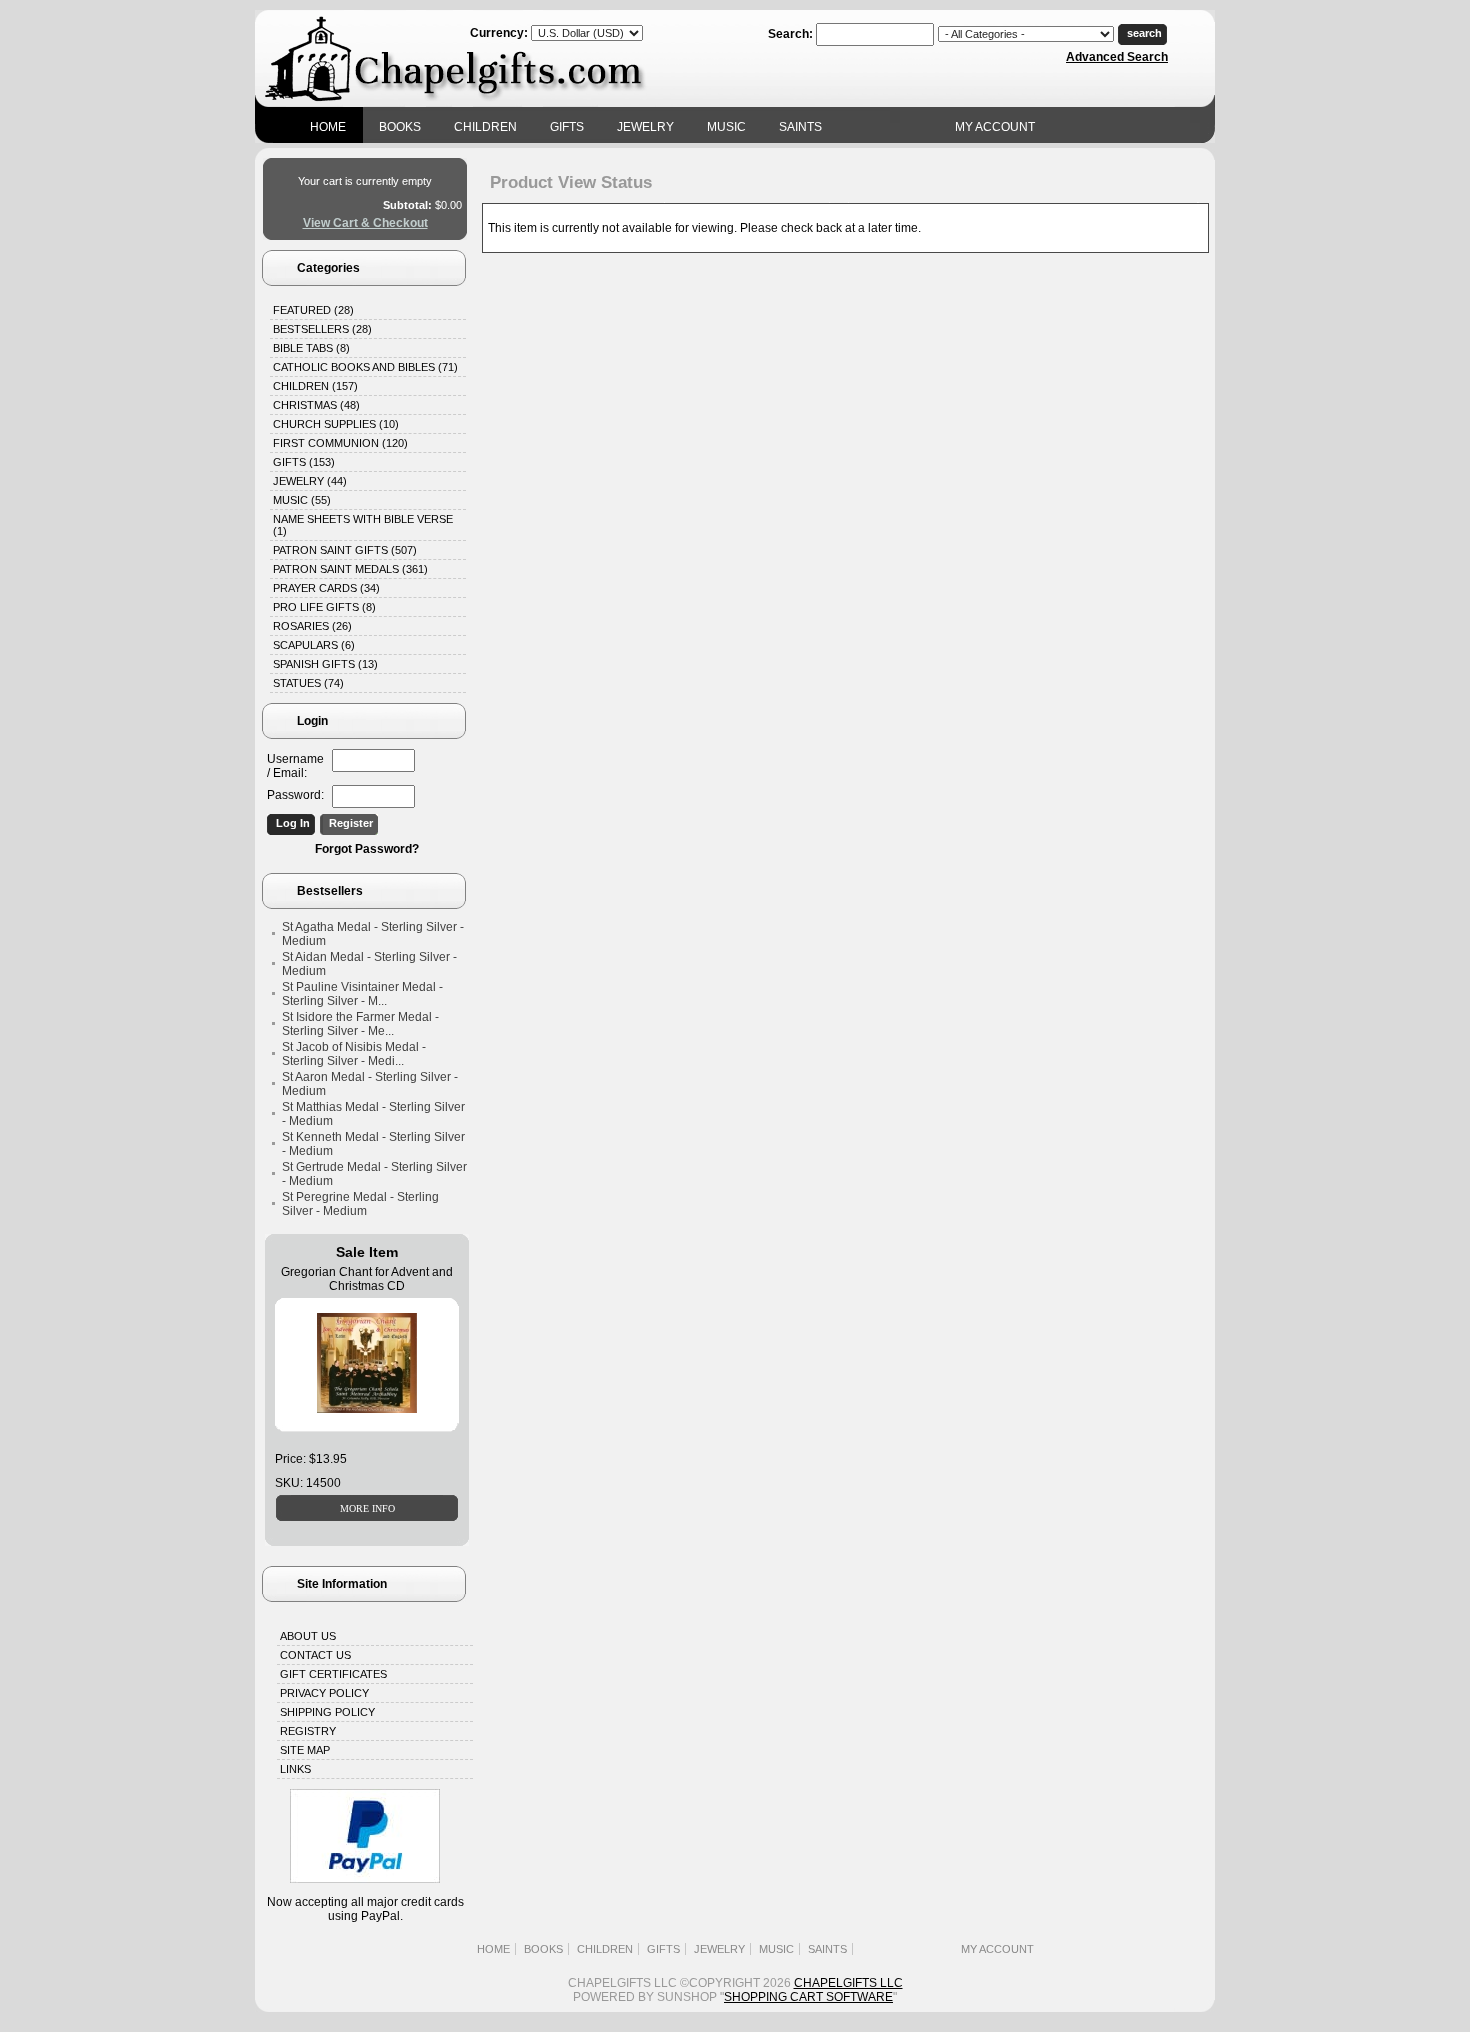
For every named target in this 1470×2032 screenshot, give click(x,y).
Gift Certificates (333, 1674)
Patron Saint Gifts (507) (345, 550)
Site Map (305, 1750)
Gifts (567, 127)
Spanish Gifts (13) (325, 664)
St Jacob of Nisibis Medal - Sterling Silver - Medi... (354, 1054)
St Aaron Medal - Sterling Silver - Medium (370, 1084)
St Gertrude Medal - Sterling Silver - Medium (374, 1174)
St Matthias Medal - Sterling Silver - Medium (373, 1114)
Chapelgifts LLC (848, 1983)
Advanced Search (1117, 57)
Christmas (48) (316, 405)
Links (295, 1769)
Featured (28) (313, 310)
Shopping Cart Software (808, 1997)
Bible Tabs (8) (311, 348)
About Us (308, 1636)
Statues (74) (308, 683)
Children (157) (315, 386)
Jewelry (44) (310, 481)
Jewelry (645, 127)
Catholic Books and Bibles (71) (365, 367)
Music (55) (302, 500)
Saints (800, 127)
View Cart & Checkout (365, 223)
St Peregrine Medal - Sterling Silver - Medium (360, 1204)
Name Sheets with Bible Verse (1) (363, 525)
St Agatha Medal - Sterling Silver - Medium (373, 934)
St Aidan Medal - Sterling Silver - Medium (369, 964)
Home (328, 127)
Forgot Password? (367, 849)
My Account (995, 127)
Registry (308, 1731)
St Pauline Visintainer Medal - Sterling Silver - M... (362, 994)
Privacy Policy (324, 1693)
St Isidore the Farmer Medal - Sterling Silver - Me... (360, 1024)
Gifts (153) (304, 462)
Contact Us (315, 1655)
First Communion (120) (340, 443)
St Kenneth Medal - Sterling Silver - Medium (373, 1144)
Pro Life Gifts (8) (324, 607)
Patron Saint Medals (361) (350, 569)
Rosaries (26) (312, 626)
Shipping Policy (327, 1712)
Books (400, 127)
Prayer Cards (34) (326, 588)
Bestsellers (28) (322, 329)
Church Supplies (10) (336, 424)
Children (485, 127)
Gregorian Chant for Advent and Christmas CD (367, 1279)
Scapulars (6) (314, 645)
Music (726, 127)
